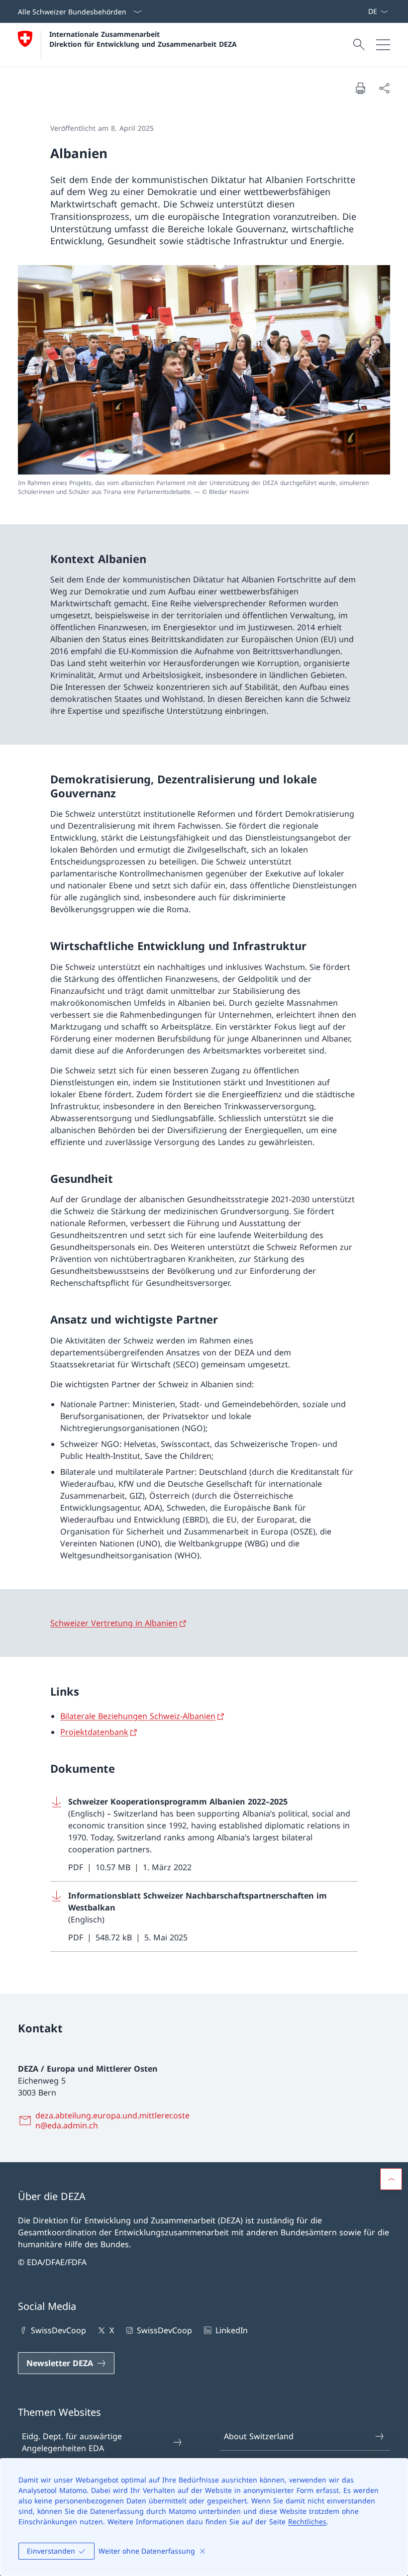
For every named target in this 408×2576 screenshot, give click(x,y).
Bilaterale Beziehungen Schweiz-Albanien (138, 1716)
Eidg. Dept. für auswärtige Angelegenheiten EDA (72, 2442)
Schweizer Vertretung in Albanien (114, 1623)
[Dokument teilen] (384, 88)
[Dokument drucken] (360, 88)
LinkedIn (231, 2330)
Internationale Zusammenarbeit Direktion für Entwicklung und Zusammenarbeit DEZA (143, 39)
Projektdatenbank (94, 1732)
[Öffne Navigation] (383, 45)
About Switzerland (259, 2436)
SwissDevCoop (58, 2330)
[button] (391, 2179)
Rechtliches (307, 2522)
